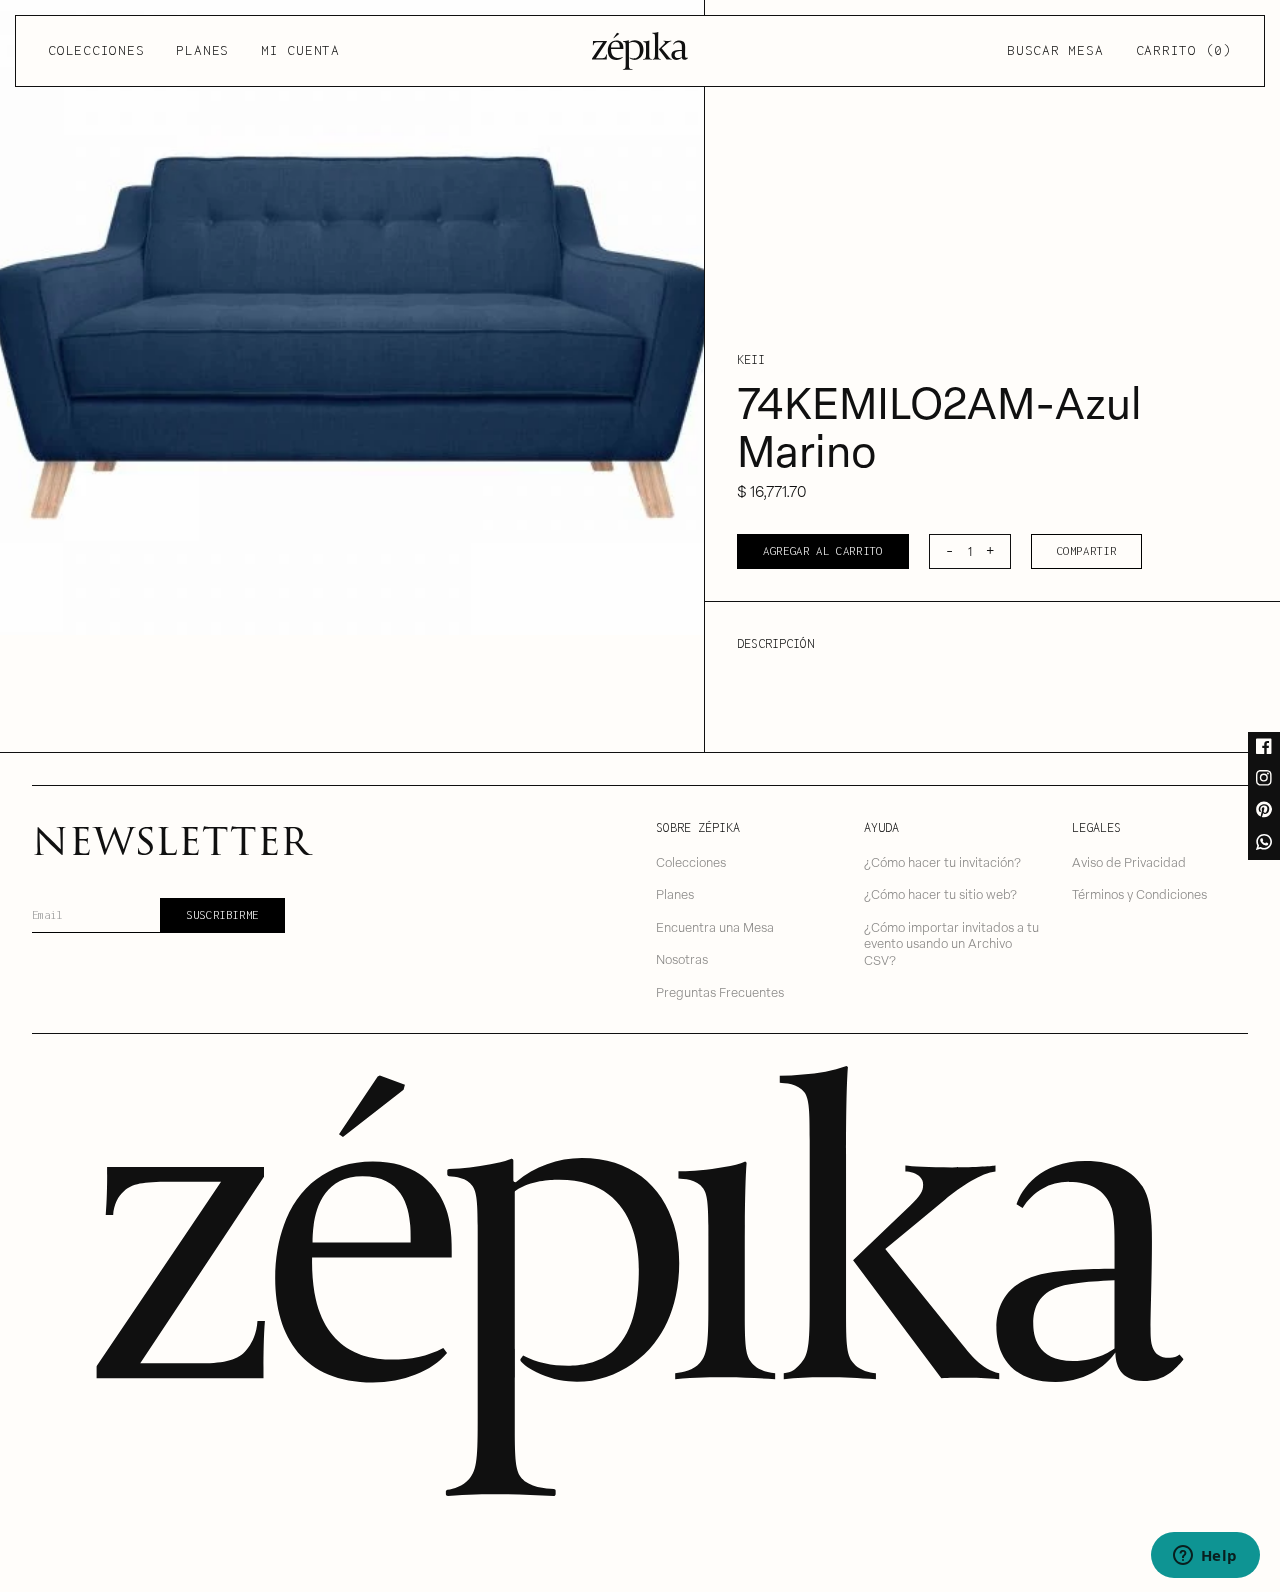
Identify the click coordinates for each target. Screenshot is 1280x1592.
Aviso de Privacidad (1129, 861)
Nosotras (682, 958)
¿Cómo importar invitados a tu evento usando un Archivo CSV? (951, 943)
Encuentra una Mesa (715, 926)
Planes (202, 50)
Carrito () (1184, 50)
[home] (640, 51)
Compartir (1087, 550)
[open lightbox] (352, 317)
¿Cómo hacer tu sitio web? (940, 893)
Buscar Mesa (1055, 50)
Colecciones (96, 50)
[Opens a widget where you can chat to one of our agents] (1205, 1557)
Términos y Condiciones (1139, 893)
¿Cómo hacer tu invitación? (942, 861)
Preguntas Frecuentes (720, 991)
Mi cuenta (300, 50)
